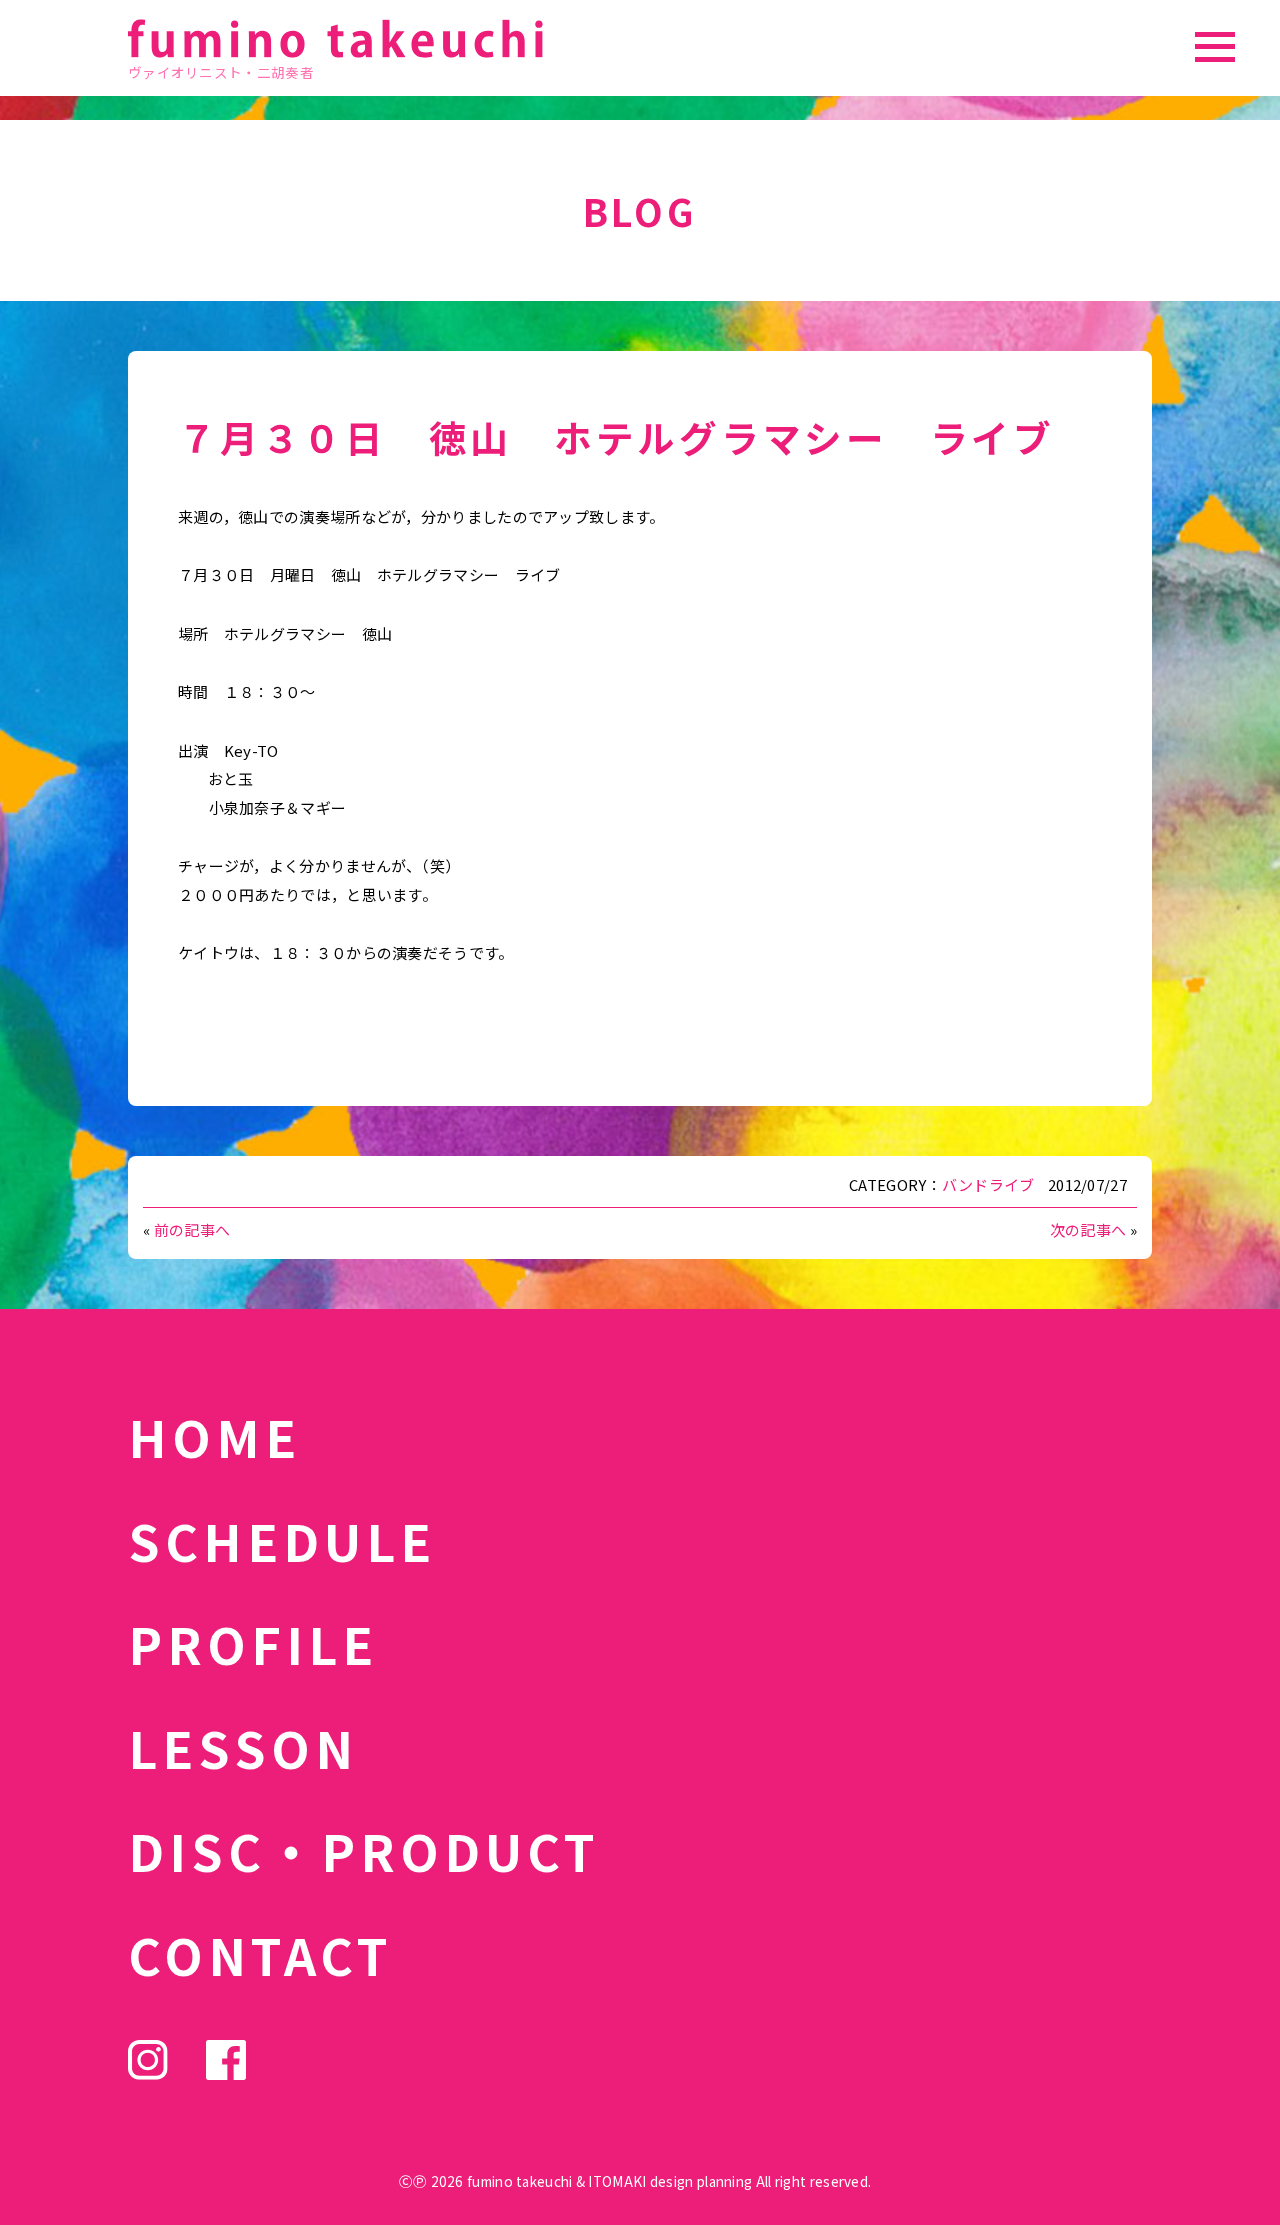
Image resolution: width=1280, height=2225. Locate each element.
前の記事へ (192, 1229)
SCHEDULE (282, 1540)
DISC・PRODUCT (364, 1850)
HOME (214, 1436)
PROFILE (253, 1643)
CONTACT (260, 1954)
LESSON (243, 1747)
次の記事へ (1088, 1229)
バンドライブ (988, 1184)
